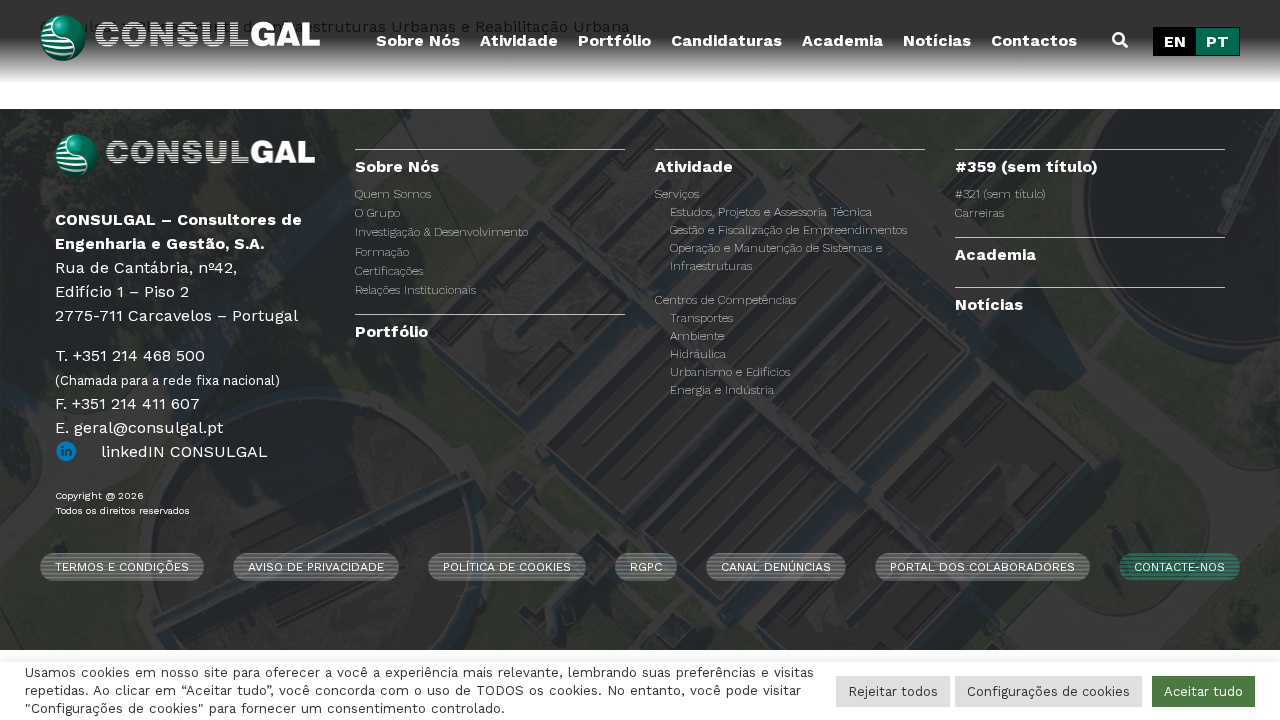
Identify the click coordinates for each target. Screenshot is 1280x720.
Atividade (519, 40)
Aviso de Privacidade (316, 567)
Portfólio (614, 40)
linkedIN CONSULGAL (184, 451)
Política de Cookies (507, 567)
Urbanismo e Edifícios (730, 372)
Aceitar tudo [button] (1203, 691)
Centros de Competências (725, 300)
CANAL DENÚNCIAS (776, 567)
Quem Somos (393, 194)
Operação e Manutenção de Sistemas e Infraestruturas (776, 257)
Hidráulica (698, 354)
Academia (842, 40)
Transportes (701, 318)
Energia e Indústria (722, 390)
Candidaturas (726, 40)
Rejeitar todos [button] (893, 691)
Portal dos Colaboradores (982, 567)
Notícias (937, 40)
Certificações (389, 271)
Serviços (677, 194)
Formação (382, 252)
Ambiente (697, 336)
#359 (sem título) (1026, 166)
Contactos (1034, 40)
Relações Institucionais (415, 290)
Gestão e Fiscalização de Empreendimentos (788, 230)
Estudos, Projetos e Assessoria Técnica (771, 212)
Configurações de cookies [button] (1048, 691)
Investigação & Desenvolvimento (441, 232)
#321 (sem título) (1000, 194)
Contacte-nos (1179, 567)
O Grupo (377, 213)
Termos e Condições (122, 567)
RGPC (646, 567)
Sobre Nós (418, 40)
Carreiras (979, 213)
